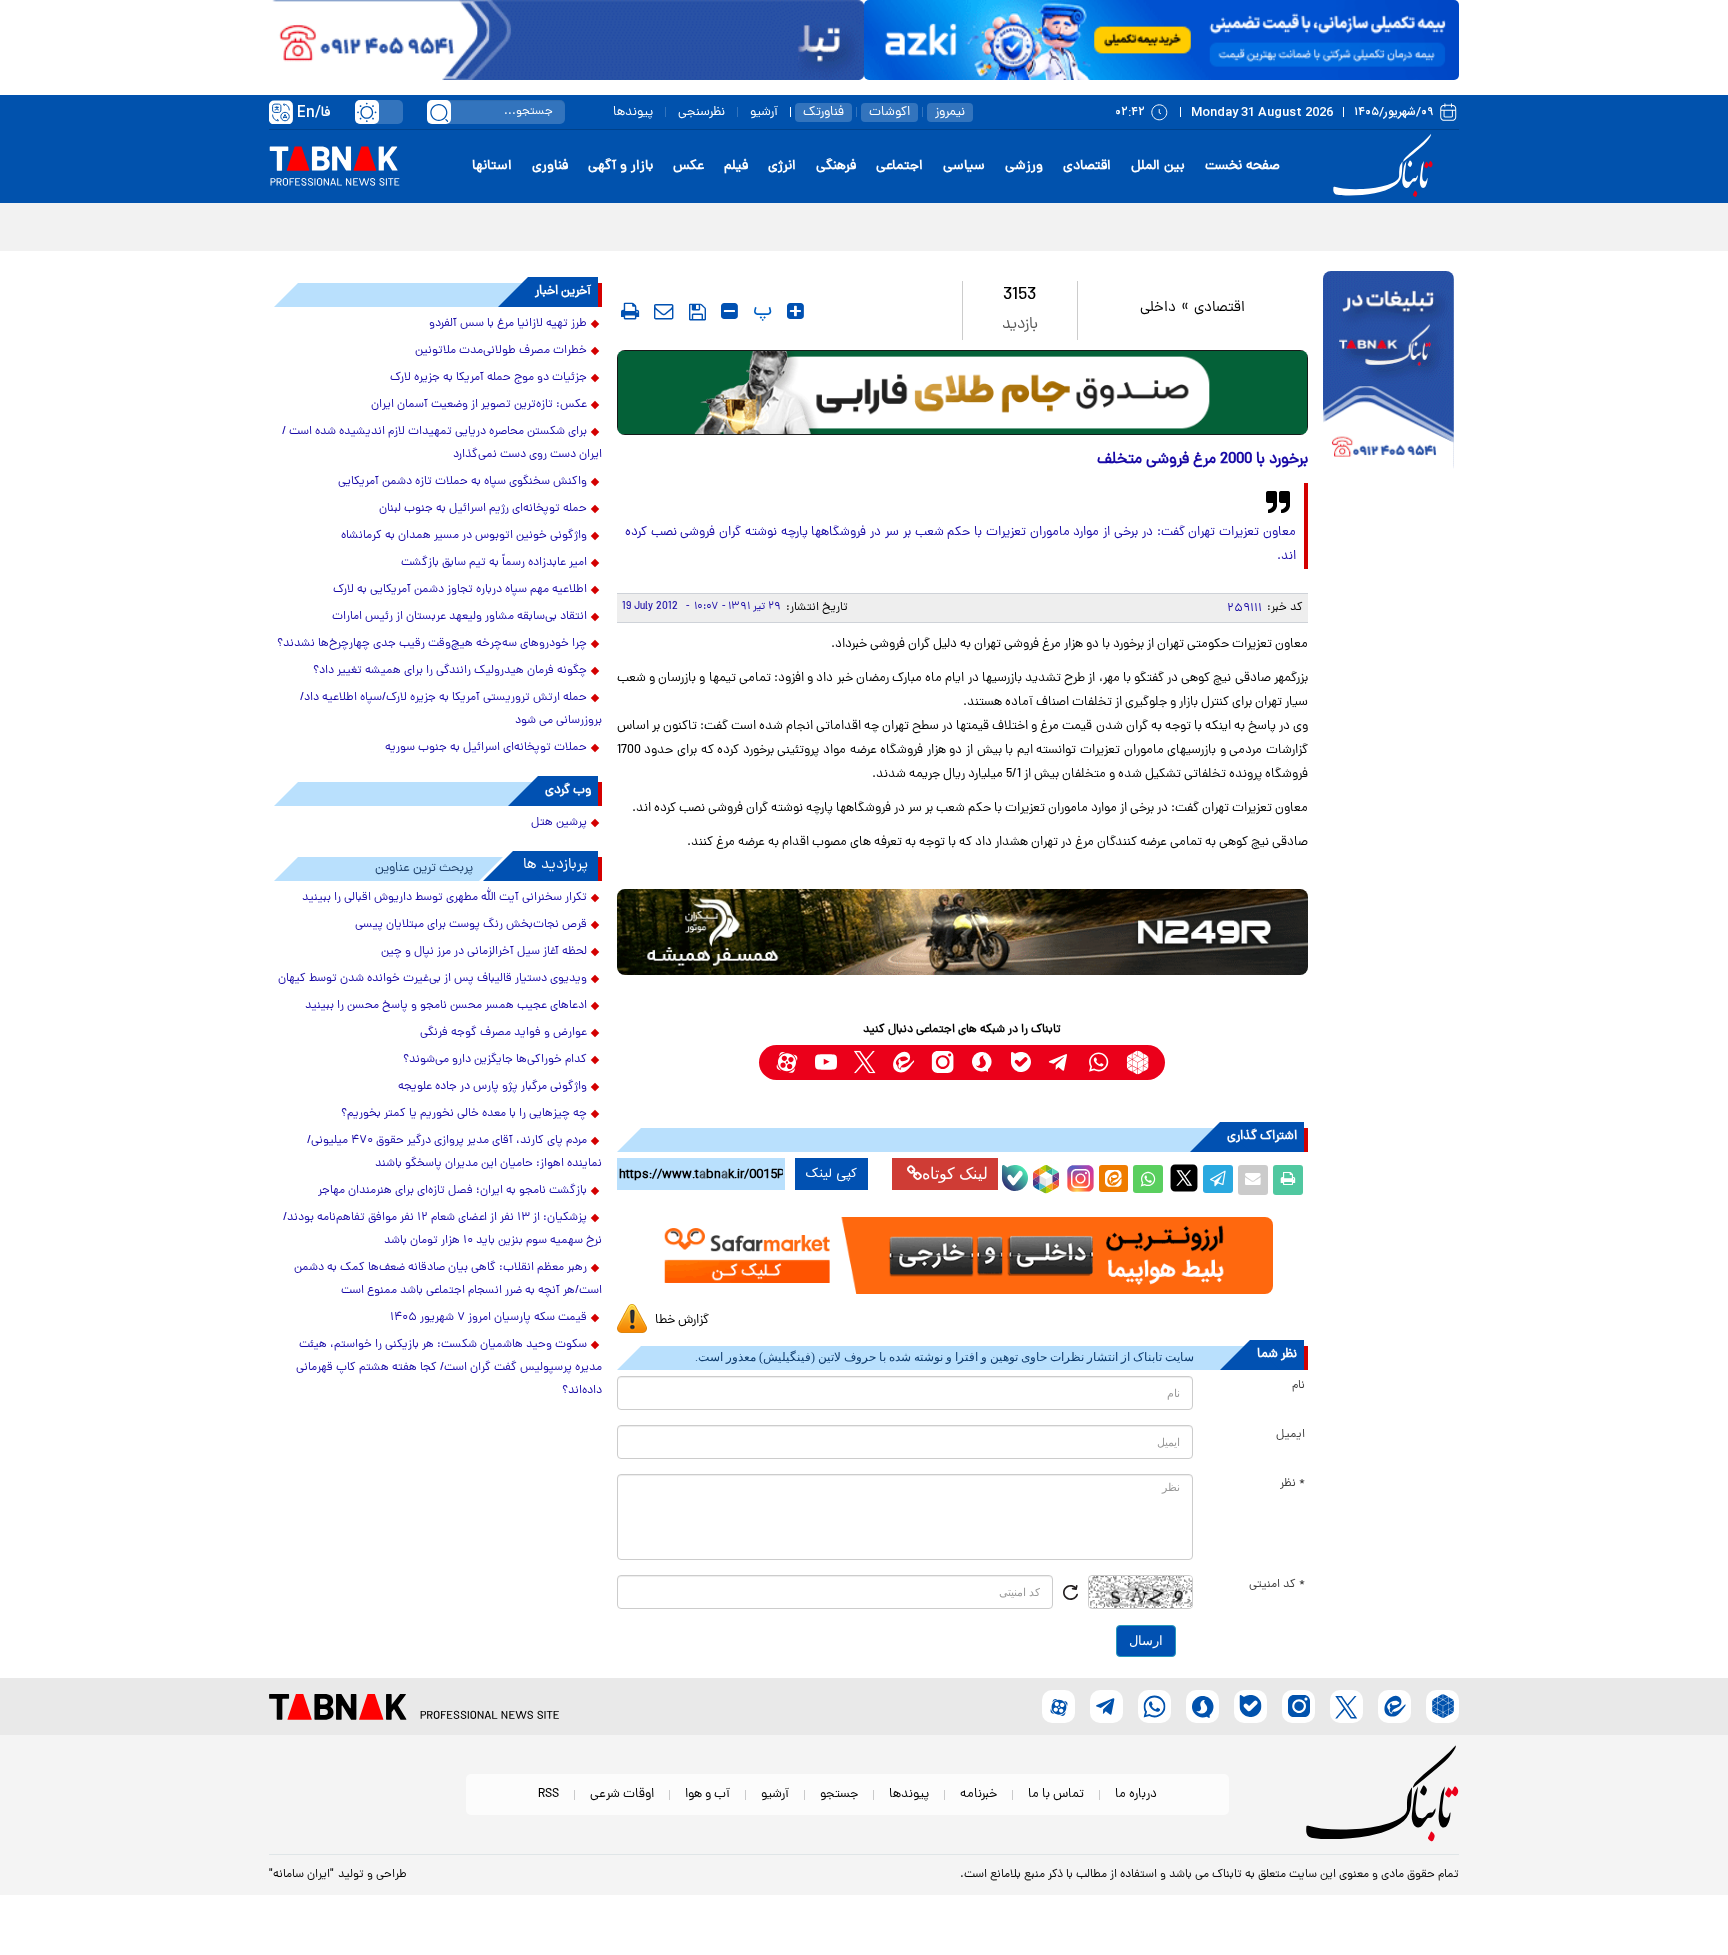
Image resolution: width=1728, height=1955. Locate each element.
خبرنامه (978, 1794)
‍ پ (760, 311)
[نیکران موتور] (962, 931)
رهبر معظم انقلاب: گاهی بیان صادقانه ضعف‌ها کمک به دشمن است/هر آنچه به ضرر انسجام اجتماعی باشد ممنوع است (448, 1279)
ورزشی (1024, 166)
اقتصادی (1087, 166)
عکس (688, 166)
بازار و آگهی (620, 166)
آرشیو (764, 112)
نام (1298, 1386)
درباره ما (1136, 1794)
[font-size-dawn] (729, 311)
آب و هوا (707, 1794)
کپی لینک (831, 1174)
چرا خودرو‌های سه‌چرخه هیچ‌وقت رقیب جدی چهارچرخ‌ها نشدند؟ (432, 644)
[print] (630, 311)
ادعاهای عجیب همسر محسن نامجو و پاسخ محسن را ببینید (446, 1006)
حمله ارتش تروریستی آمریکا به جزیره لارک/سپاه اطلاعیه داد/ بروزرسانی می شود (451, 709)
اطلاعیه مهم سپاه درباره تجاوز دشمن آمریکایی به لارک (460, 590)
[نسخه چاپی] (1288, 1180)
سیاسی (964, 166)
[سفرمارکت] (962, 1255)
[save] (697, 312)
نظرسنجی (701, 112)
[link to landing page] (1386, 166)
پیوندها (633, 112)
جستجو (839, 1794)
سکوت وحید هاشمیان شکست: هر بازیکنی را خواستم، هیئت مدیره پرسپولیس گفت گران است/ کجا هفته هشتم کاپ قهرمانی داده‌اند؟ (449, 1368)
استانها (492, 166)
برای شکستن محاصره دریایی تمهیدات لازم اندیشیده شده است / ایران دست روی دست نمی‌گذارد (442, 443)
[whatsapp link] (1098, 1062)
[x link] (864, 1062)
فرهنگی (836, 166)
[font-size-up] (795, 311)
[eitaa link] (903, 1062)
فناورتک (823, 112)
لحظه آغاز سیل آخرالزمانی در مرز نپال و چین (484, 952)
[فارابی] (962, 392)
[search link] (439, 112)
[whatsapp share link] (1148, 1180)
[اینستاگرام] (1078, 1176)
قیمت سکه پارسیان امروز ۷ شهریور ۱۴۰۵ (488, 1318)
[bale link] (1020, 1062)
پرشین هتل (559, 823)
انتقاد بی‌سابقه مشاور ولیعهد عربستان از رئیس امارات (459, 617)
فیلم (736, 166)
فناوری (550, 166)
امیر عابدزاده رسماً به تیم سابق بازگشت (494, 563)
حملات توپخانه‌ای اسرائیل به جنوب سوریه (486, 748)
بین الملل (1158, 166)
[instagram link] (942, 1062)
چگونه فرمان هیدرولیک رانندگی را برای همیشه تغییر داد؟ (450, 671)
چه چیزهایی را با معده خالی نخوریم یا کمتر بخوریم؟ (464, 1114)
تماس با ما (1056, 1794)
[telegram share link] (1218, 1180)
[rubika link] (1137, 1062)
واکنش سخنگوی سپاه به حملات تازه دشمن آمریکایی (462, 482)
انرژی (782, 166)
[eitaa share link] (1113, 1180)
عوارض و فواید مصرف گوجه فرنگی (503, 1033)
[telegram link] (1059, 1062)
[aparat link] (786, 1062)
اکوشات (889, 112)
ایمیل (1290, 1435)
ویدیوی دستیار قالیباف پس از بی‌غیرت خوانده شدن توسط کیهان (432, 979)
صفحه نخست (1242, 166)
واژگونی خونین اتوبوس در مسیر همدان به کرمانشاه (464, 536)
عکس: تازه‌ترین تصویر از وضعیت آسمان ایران (479, 405)
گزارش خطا (682, 1320)
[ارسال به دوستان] (1253, 1180)
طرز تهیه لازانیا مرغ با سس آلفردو (508, 324)
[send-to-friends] (664, 311)
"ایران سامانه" (301, 1875)
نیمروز (950, 112)
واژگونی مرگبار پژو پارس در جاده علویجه (492, 1087)
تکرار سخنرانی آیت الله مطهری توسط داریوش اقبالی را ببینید (444, 898)
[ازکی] (1161, 40)
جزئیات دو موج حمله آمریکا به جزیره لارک (488, 378)
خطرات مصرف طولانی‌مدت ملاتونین (501, 351)
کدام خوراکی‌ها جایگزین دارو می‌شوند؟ (495, 1060)
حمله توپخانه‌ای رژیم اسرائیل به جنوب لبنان (483, 509)
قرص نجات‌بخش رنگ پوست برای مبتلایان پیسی (471, 925)
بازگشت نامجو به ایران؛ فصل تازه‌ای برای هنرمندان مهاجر (452, 1191)
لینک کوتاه (955, 1173)
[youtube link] (825, 1062)
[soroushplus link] (981, 1062)
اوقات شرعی (622, 1794)
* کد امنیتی (1277, 1585)
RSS (548, 1794)
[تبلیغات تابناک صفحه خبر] (1388, 372)
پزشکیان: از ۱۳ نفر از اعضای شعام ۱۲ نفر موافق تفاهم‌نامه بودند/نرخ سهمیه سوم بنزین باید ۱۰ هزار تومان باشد (442, 1229)
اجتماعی (899, 166)
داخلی (1158, 308)
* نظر (1292, 1484)
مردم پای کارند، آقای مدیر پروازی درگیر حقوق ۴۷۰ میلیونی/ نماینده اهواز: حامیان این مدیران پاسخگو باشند (454, 1152)
